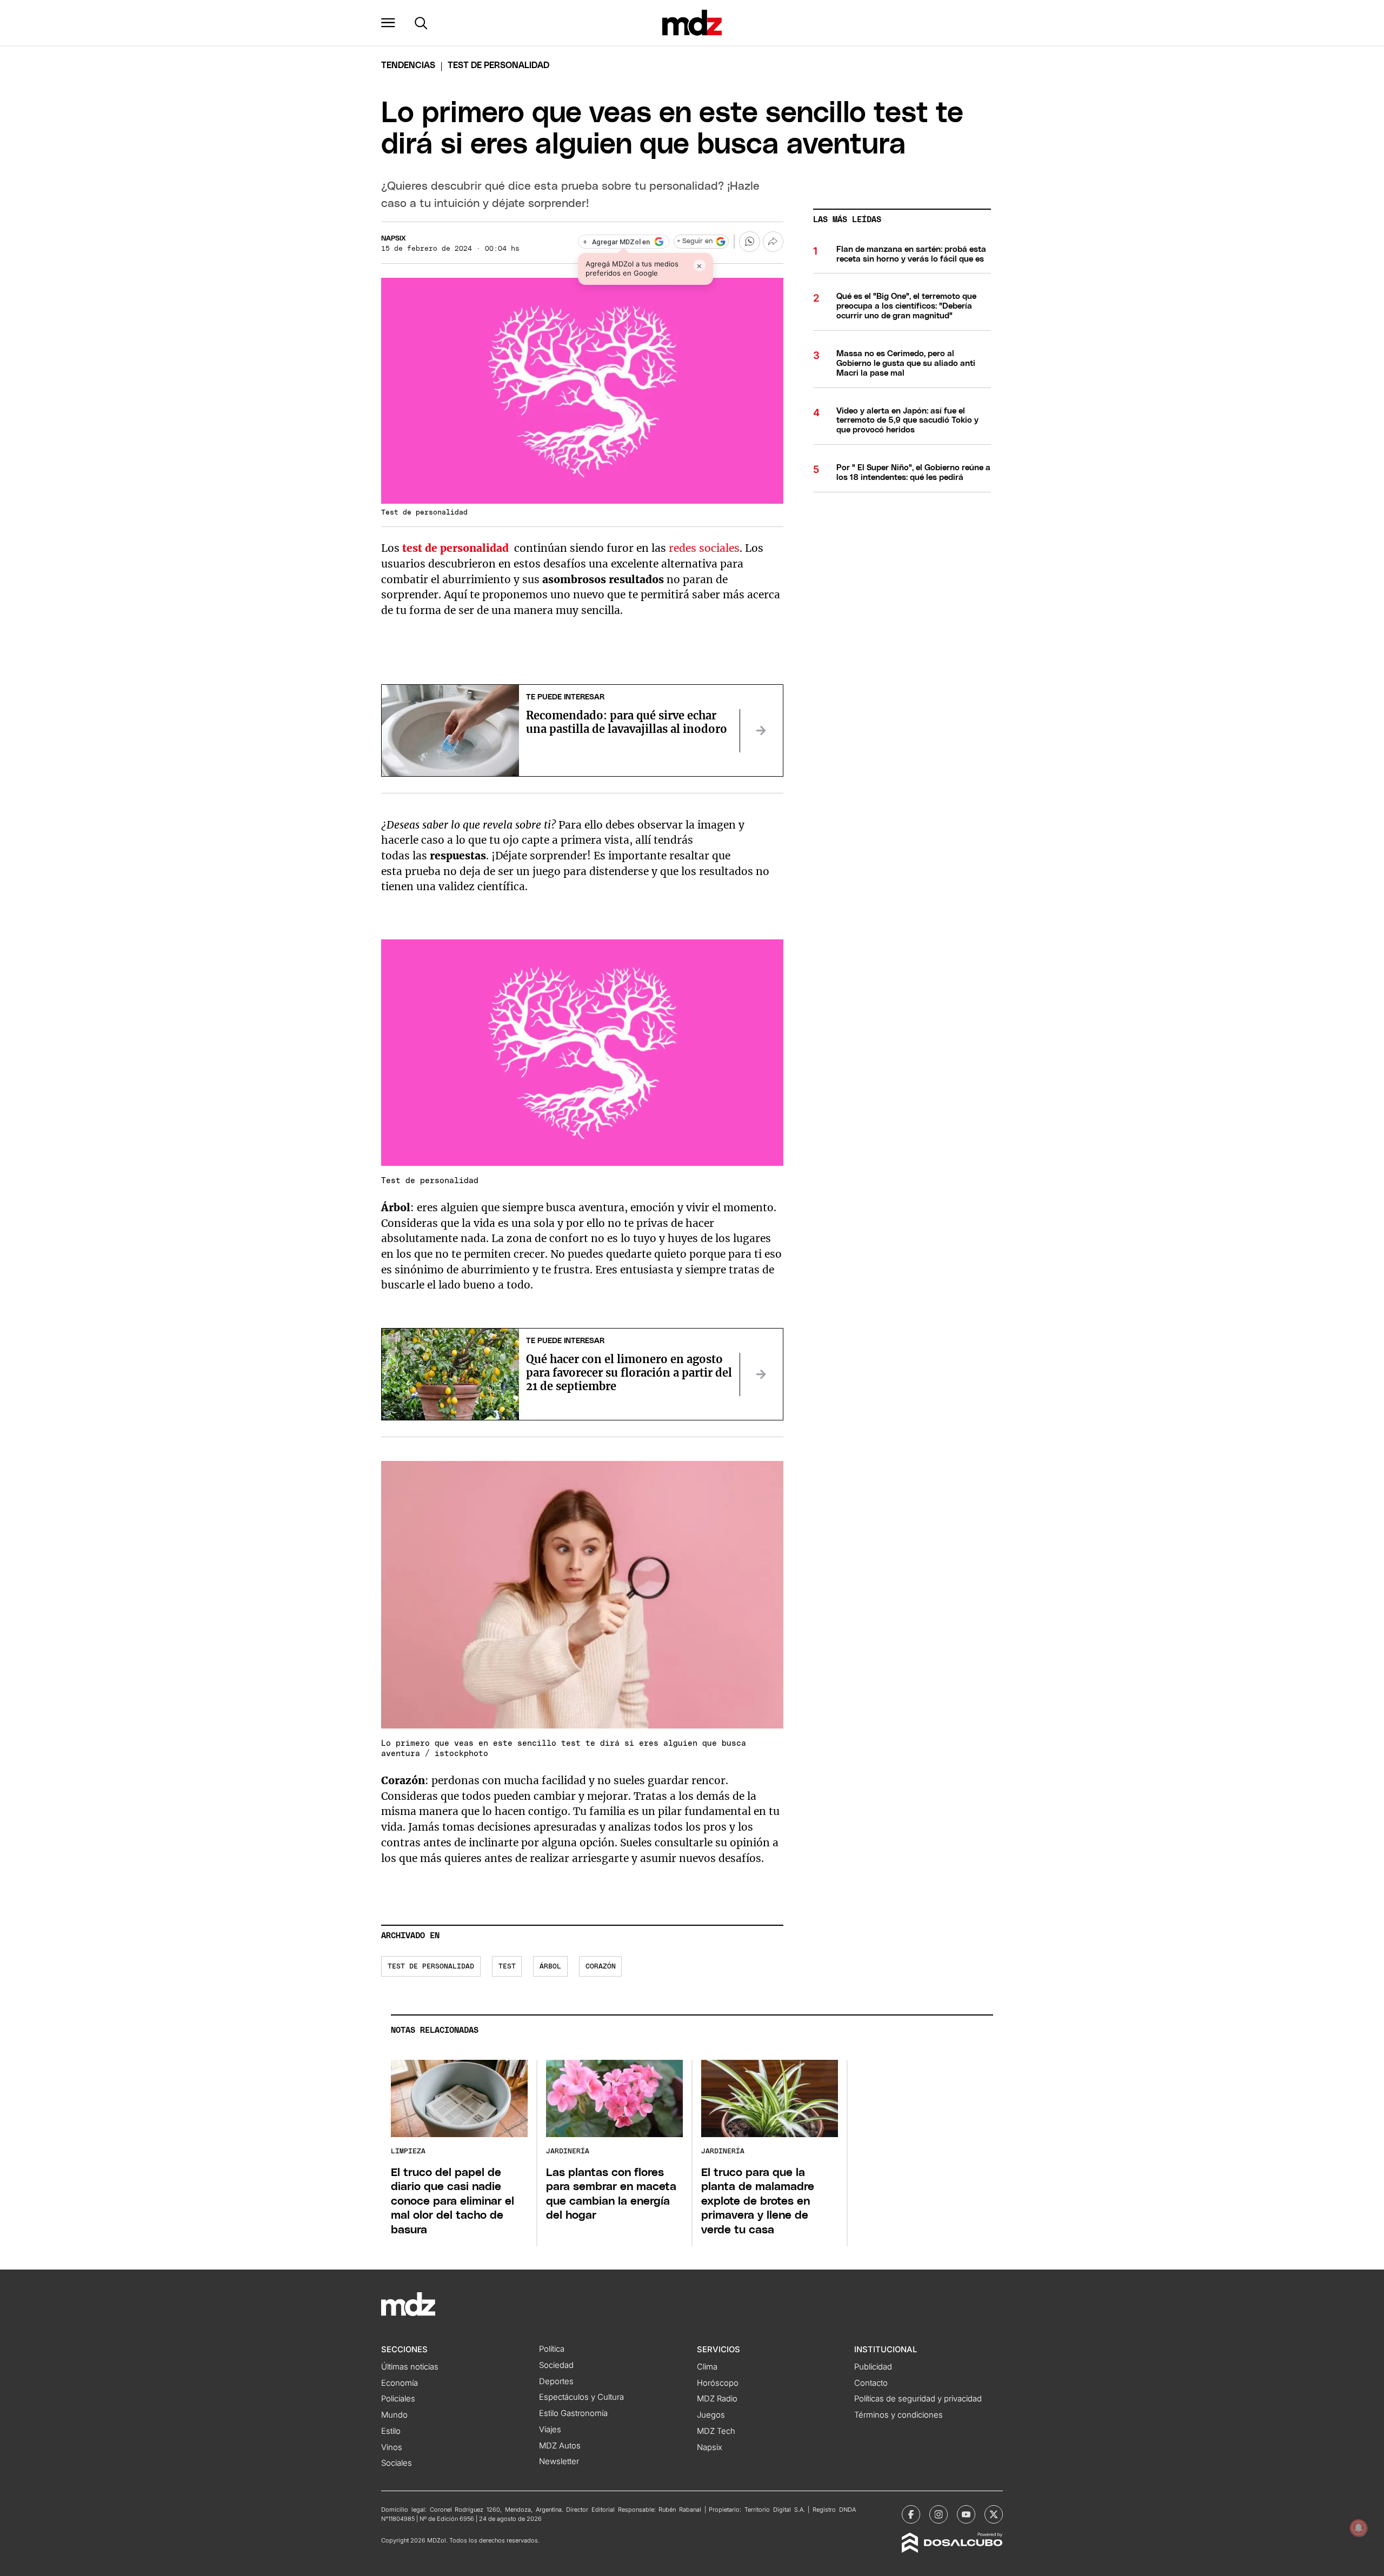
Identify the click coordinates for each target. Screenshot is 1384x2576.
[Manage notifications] (1359, 2528)
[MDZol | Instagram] (939, 2514)
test (507, 1967)
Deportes (556, 2381)
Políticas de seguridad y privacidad (918, 2399)
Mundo (394, 2415)
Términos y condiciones (899, 2415)
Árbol (550, 1967)
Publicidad (873, 2367)
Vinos (392, 2447)
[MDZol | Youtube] (966, 2514)
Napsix (394, 239)
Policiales (398, 2399)
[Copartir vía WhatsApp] (749, 242)
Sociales (397, 2463)
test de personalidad (431, 1967)
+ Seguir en (695, 241)
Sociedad (556, 2365)
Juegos (711, 2415)
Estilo (391, 2431)
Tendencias (408, 65)
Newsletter (559, 2461)
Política (552, 2349)
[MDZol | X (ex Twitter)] (994, 2514)
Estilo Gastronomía (573, 2413)
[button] (388, 23)
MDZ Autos (560, 2446)
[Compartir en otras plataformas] (773, 242)
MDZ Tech (716, 2431)
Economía (400, 2383)
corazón (601, 1967)
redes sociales (704, 548)
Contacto (871, 2383)
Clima (707, 2367)
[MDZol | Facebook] (911, 2514)
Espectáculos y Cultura (581, 2397)
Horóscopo (718, 2383)
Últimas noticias (410, 2367)
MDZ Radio (717, 2399)
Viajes (550, 2430)
